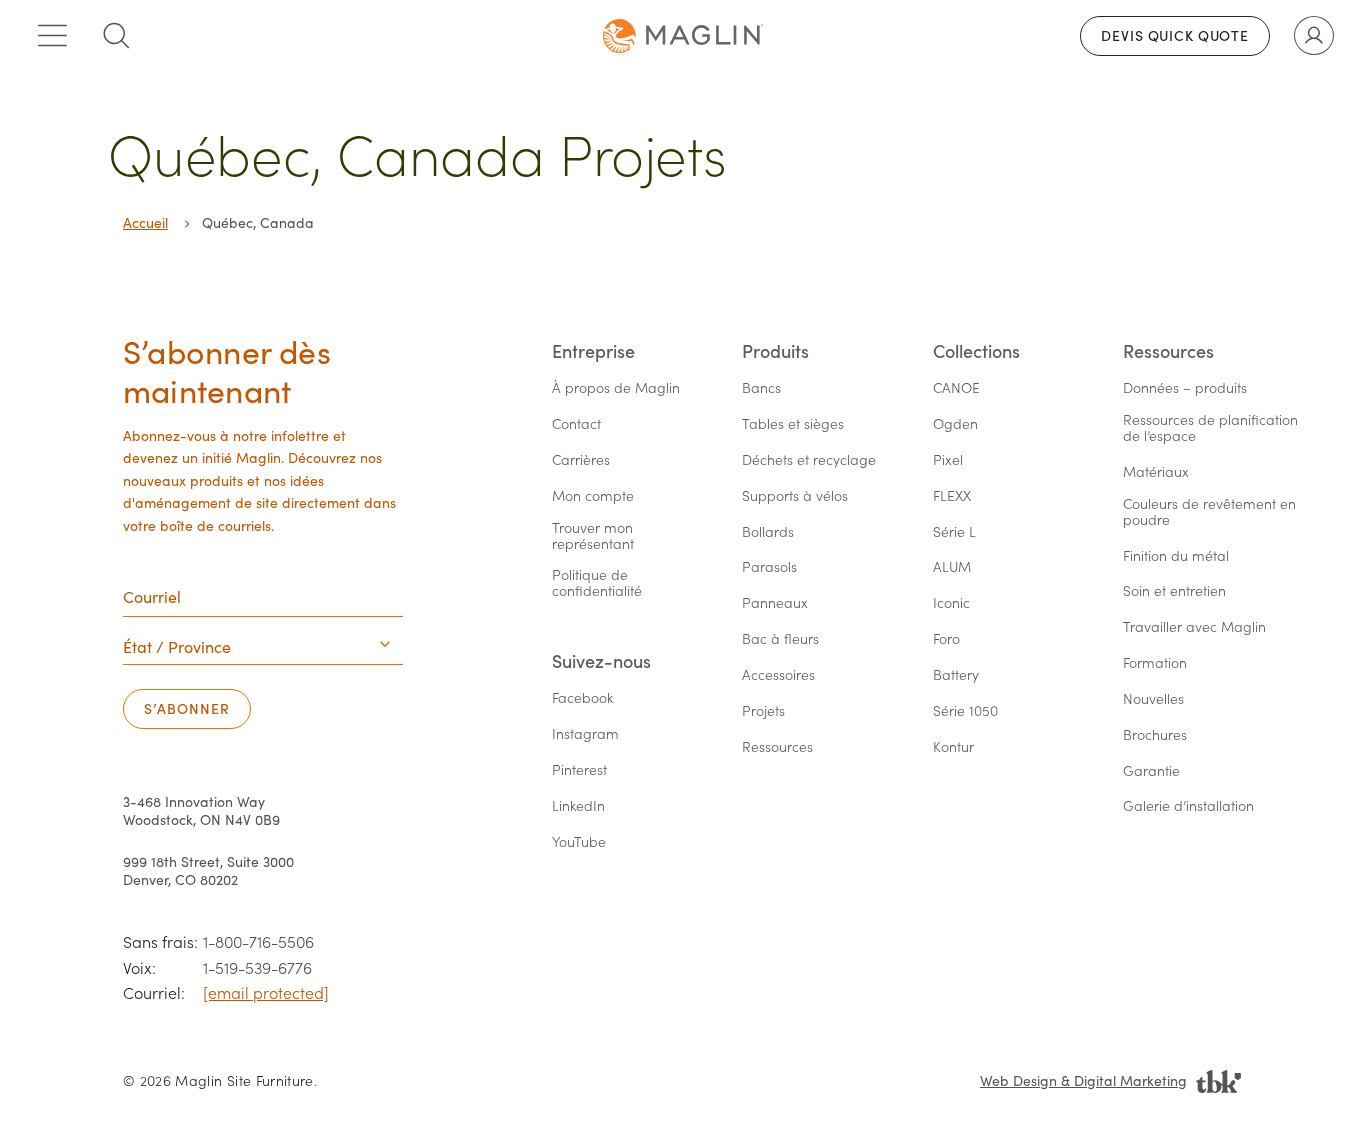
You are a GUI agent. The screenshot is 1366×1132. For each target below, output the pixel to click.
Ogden (955, 424)
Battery (956, 675)
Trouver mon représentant (594, 536)
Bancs (761, 388)
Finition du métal (1176, 556)
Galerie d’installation (1188, 806)
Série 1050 (965, 711)
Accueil (145, 222)
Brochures (1155, 735)
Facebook (582, 698)
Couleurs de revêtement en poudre (1211, 512)
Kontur (953, 747)
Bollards (768, 532)
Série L (954, 532)
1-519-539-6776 (257, 967)
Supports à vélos (795, 496)
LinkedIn (578, 806)
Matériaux (1156, 472)
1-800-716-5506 (258, 941)
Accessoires (778, 675)
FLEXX (952, 496)
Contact (576, 424)
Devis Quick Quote (1175, 35)
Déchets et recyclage (809, 460)
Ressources (777, 747)
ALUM (952, 567)
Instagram (585, 734)
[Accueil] (683, 35)
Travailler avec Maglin (1194, 627)
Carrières (581, 460)
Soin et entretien (1174, 591)
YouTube (579, 842)
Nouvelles (1153, 699)
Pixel (948, 460)
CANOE (956, 388)
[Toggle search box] (116, 36)
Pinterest (579, 770)
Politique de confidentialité (597, 583)
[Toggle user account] (1314, 36)
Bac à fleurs (780, 639)
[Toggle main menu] (52, 36)
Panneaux (775, 603)
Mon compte (593, 496)
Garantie (1151, 771)
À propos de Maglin (616, 388)
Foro (946, 639)
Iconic (951, 603)
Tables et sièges (793, 424)
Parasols (769, 567)
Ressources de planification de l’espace (1212, 428)
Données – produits (1185, 388)
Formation (1155, 663)
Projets (763, 711)
